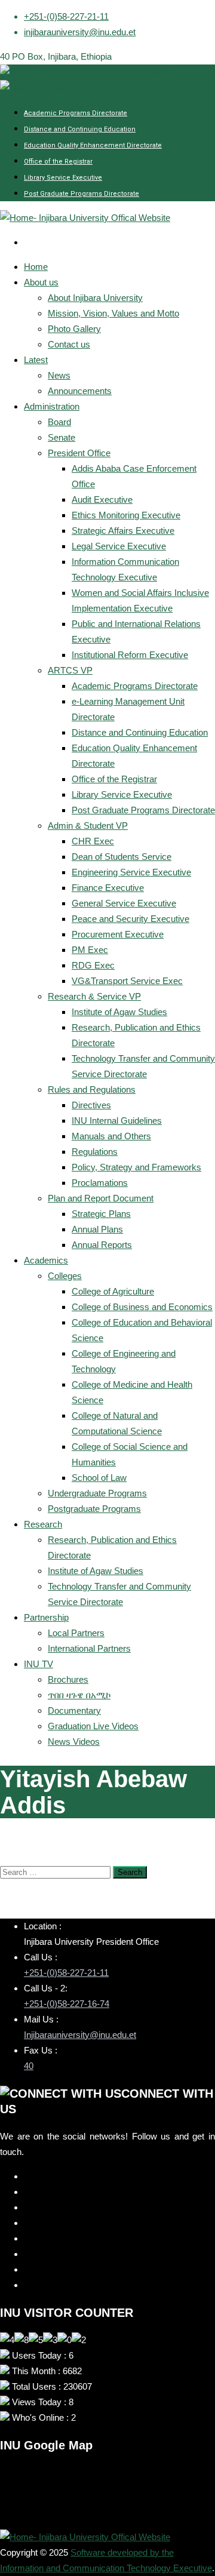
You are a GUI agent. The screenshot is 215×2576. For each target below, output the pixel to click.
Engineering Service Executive (131, 872)
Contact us (69, 344)
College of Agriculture (113, 1291)
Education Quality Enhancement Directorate (93, 145)
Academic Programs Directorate (76, 113)
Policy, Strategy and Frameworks (136, 1167)
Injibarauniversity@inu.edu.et (80, 2035)
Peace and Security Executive (130, 919)
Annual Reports (102, 1245)
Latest (36, 360)
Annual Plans (97, 1229)
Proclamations (100, 1183)
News (59, 375)
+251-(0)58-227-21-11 (66, 16)
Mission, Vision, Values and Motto (113, 313)
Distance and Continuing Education (80, 129)
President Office (79, 453)
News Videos (74, 1742)
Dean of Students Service (122, 857)
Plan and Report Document (101, 1198)
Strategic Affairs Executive (123, 531)
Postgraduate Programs (94, 1509)
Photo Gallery (74, 329)
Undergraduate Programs (97, 1493)
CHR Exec (93, 841)
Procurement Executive (118, 934)
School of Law (99, 1478)
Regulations (95, 1152)
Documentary (74, 1710)
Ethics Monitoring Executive (126, 515)
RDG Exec (93, 965)
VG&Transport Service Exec (127, 981)
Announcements (80, 391)
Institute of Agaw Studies (119, 1012)
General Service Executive (124, 903)
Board (59, 422)
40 (29, 2066)
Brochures (68, 1679)
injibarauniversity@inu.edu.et (80, 32)
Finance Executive (108, 888)
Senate (62, 437)
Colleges (65, 1276)
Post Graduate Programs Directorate (82, 194)
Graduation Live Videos (93, 1726)
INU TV (39, 1664)
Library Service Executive (63, 178)
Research (43, 1524)
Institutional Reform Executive (130, 655)
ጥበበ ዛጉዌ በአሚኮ (79, 1695)
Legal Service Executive (119, 546)
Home (36, 267)
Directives (91, 1105)
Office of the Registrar (58, 162)
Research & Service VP (94, 996)
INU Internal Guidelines (117, 1121)
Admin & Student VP (88, 826)
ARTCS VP (70, 670)
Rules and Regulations (92, 1089)
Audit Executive (102, 499)
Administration (52, 406)
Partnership (46, 1617)
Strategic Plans (101, 1214)
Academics (46, 1260)
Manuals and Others (111, 1136)
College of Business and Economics (142, 1307)
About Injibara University (95, 298)
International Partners (89, 1648)
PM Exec (90, 950)
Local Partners (76, 1633)
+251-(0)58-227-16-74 (67, 2004)
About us (41, 282)
